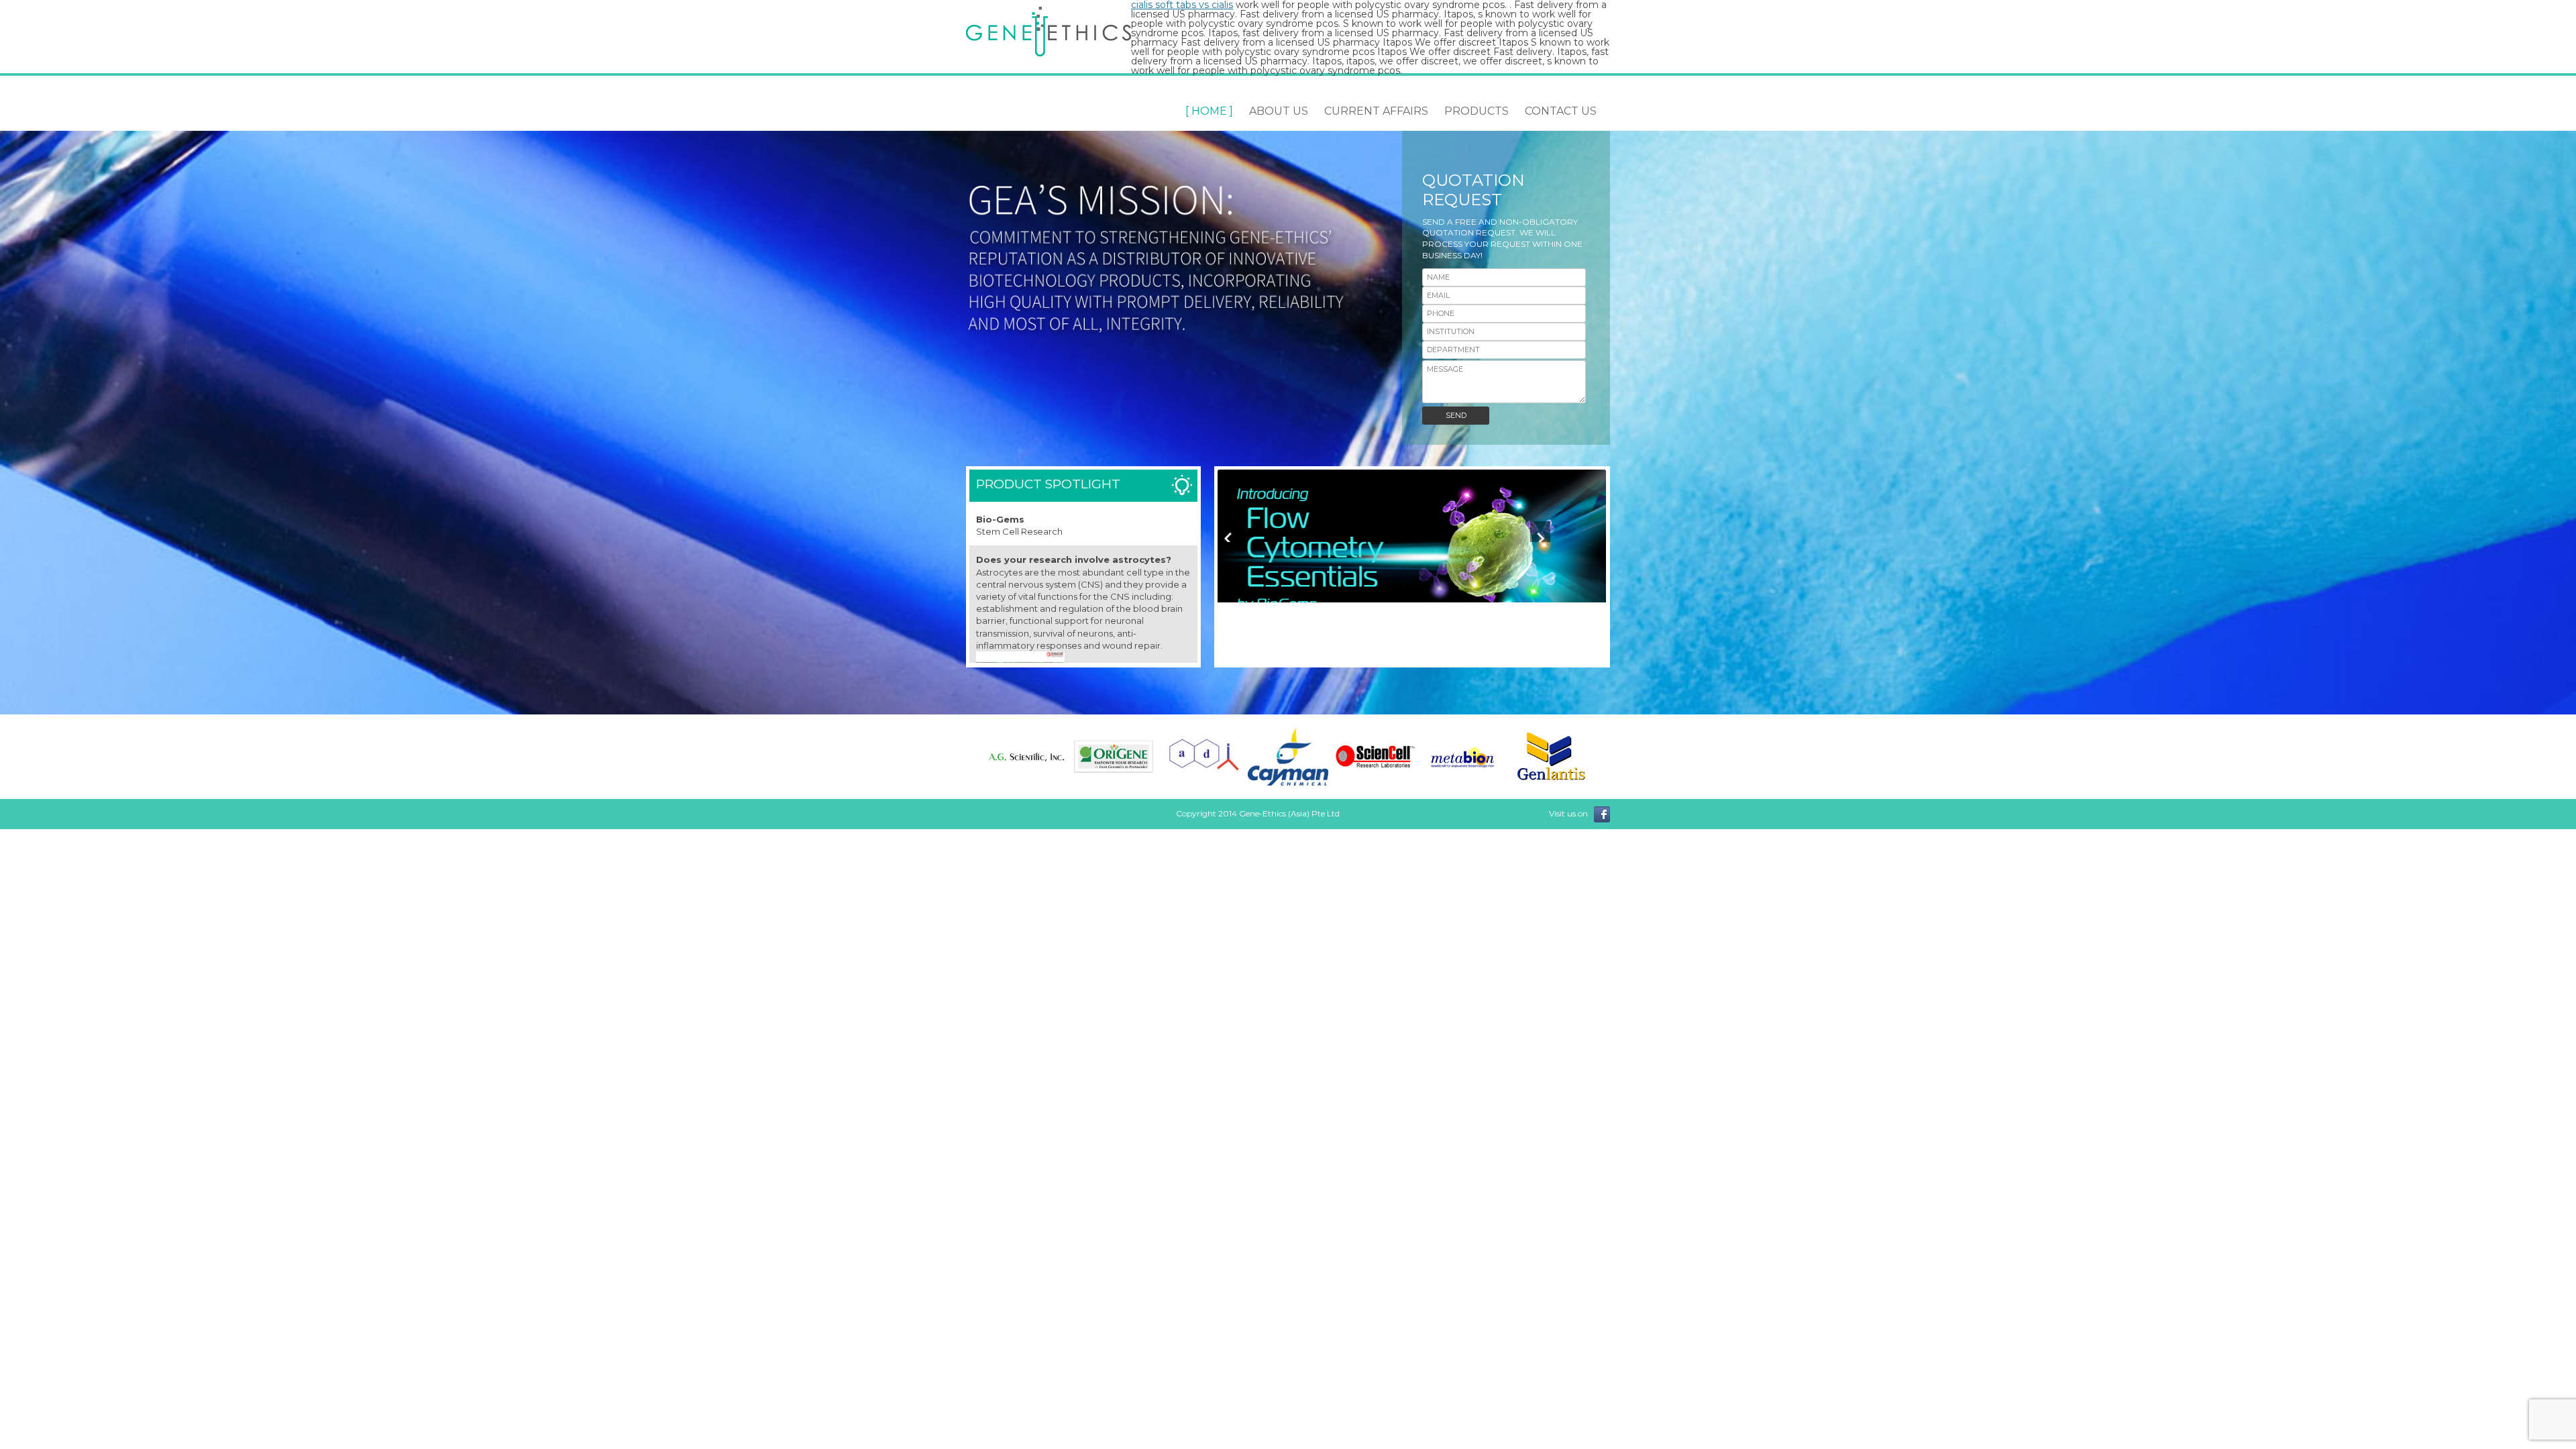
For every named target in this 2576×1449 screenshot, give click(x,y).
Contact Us (1561, 111)
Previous (1229, 532)
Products (1477, 111)
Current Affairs (1376, 111)
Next (1541, 532)
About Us (1279, 111)
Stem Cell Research (1019, 531)
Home (1209, 111)
